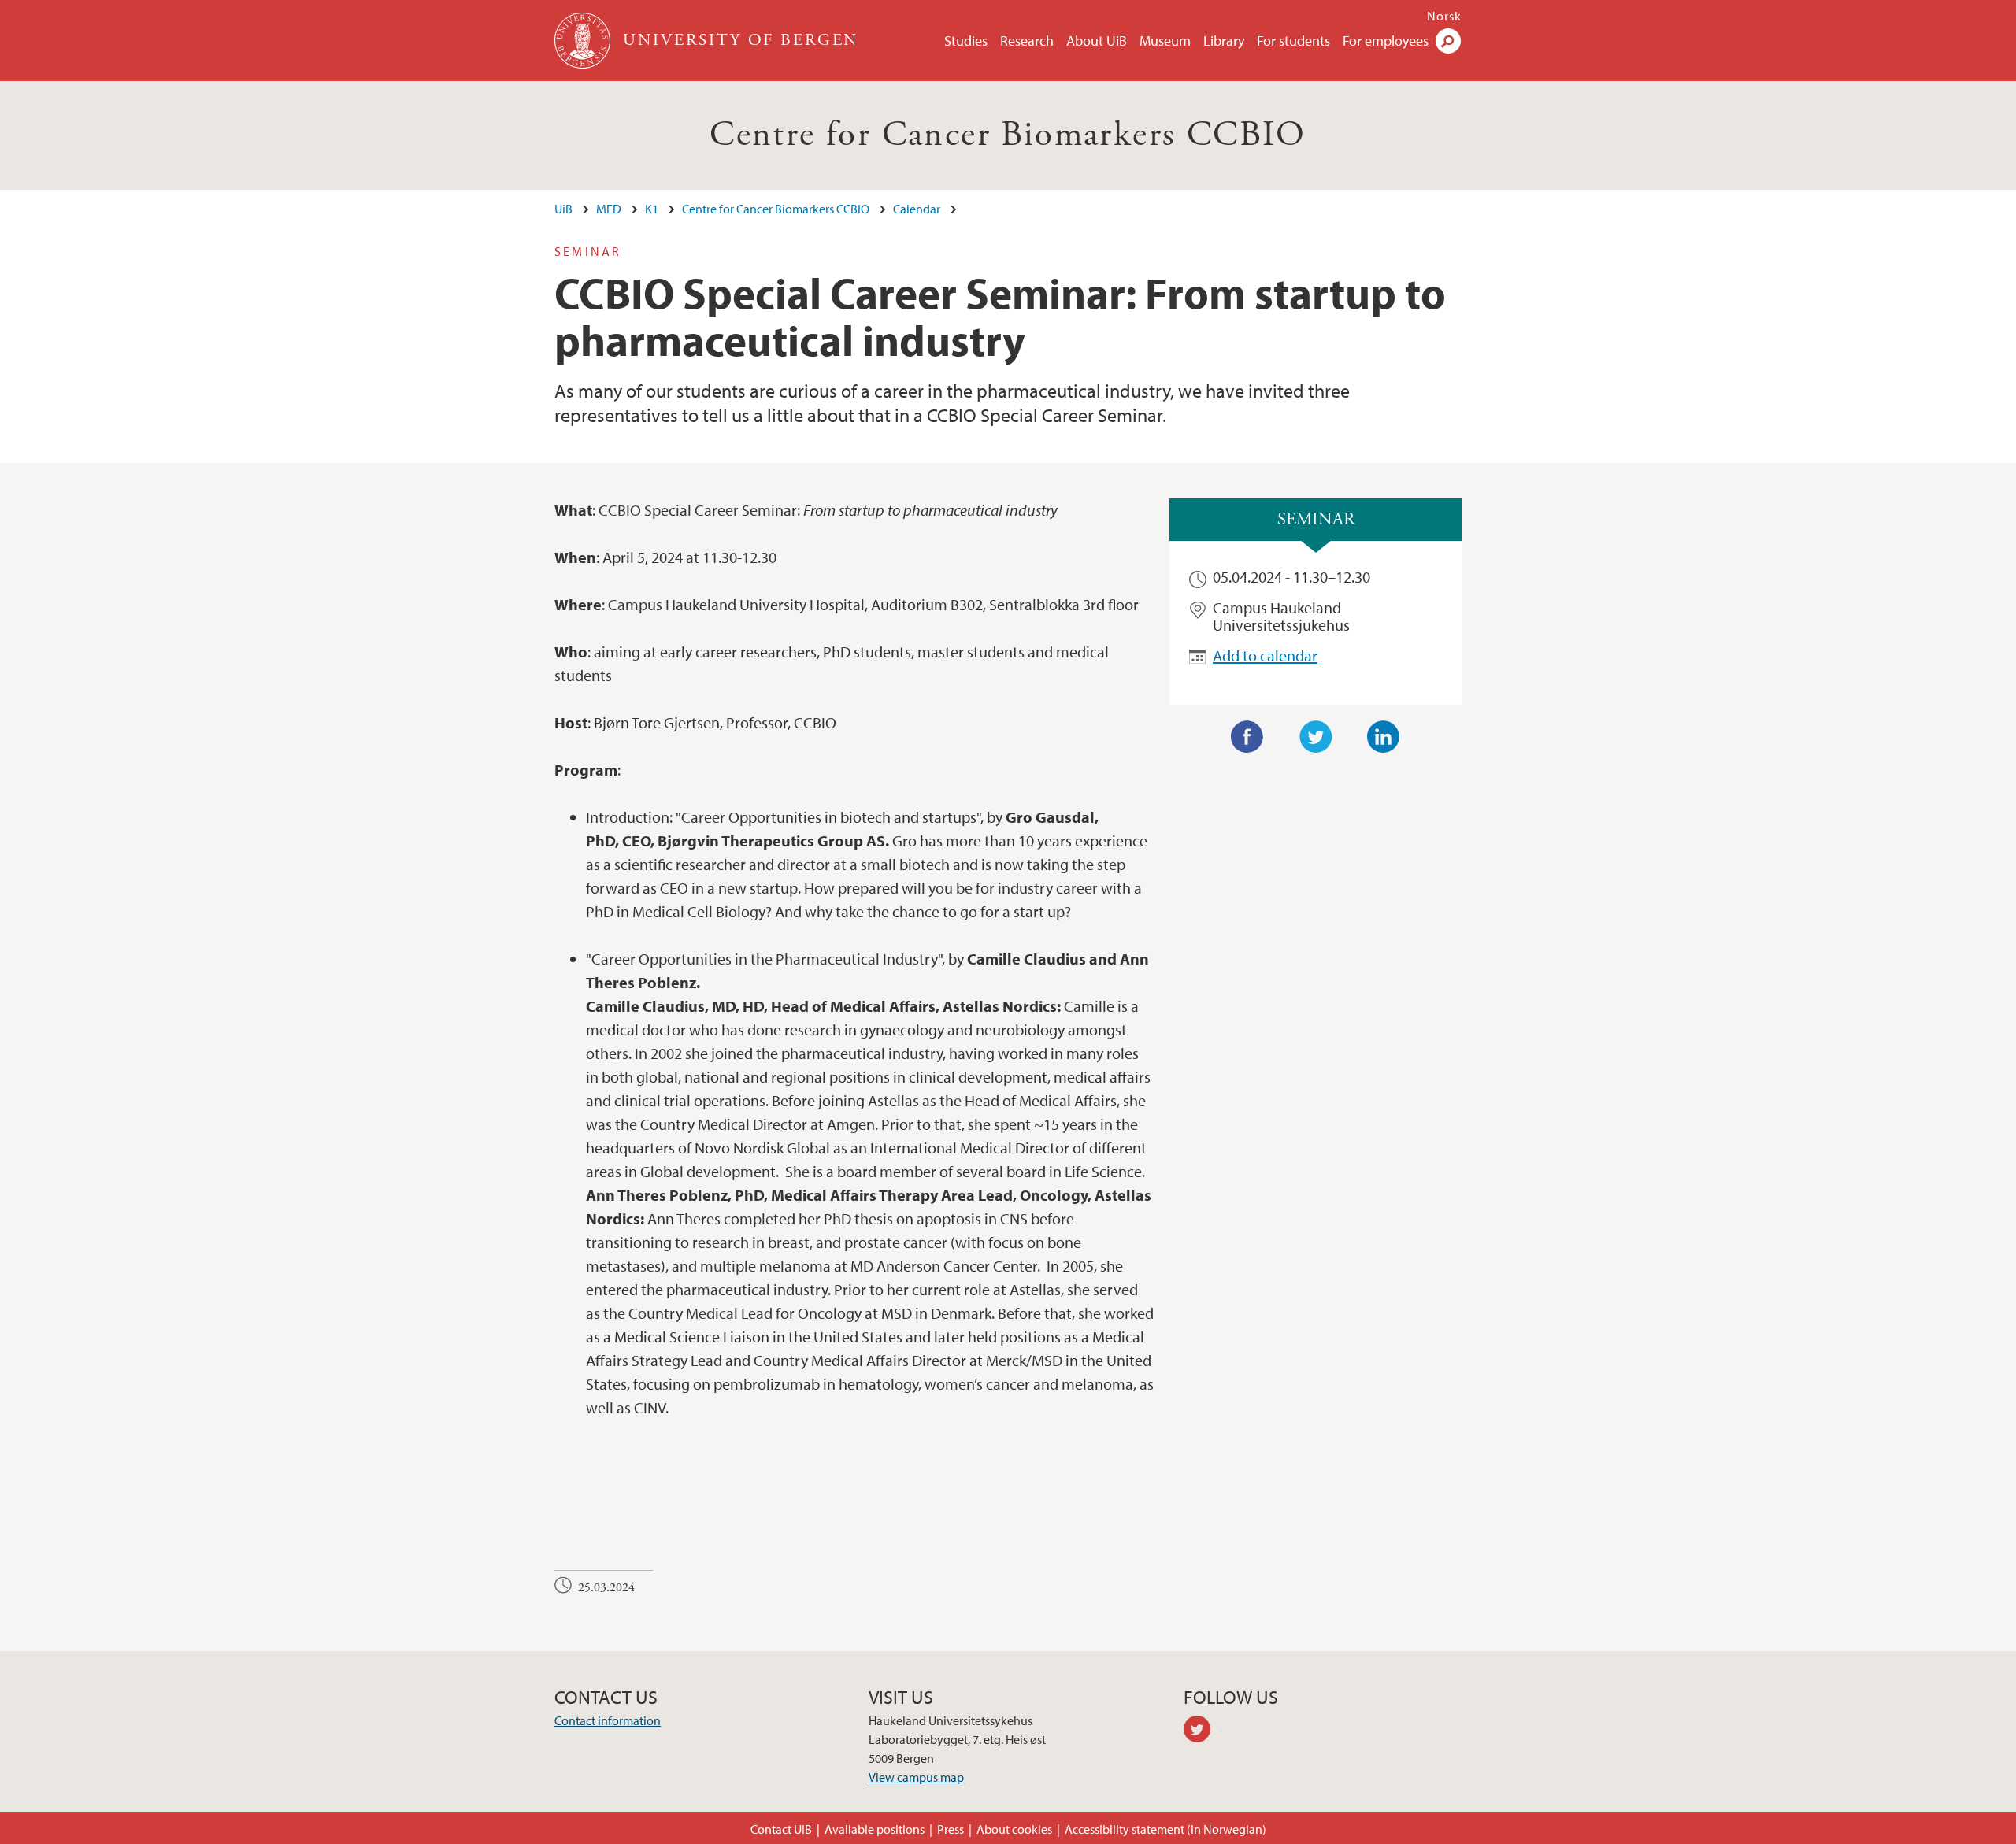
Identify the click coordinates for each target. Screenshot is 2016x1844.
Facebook (1247, 737)
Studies (966, 41)
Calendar (917, 209)
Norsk (1444, 16)
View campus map (916, 1777)
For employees (1386, 41)
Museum (1165, 41)
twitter (1203, 1731)
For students (1293, 41)
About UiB (1097, 41)
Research (1027, 41)
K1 (652, 209)
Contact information (608, 1720)
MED (609, 209)
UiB (563, 209)
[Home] (584, 41)
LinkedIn (1384, 737)
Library (1224, 41)
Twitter (1316, 737)
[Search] (1448, 41)
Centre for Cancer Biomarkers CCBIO (1008, 135)
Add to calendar (1265, 655)
